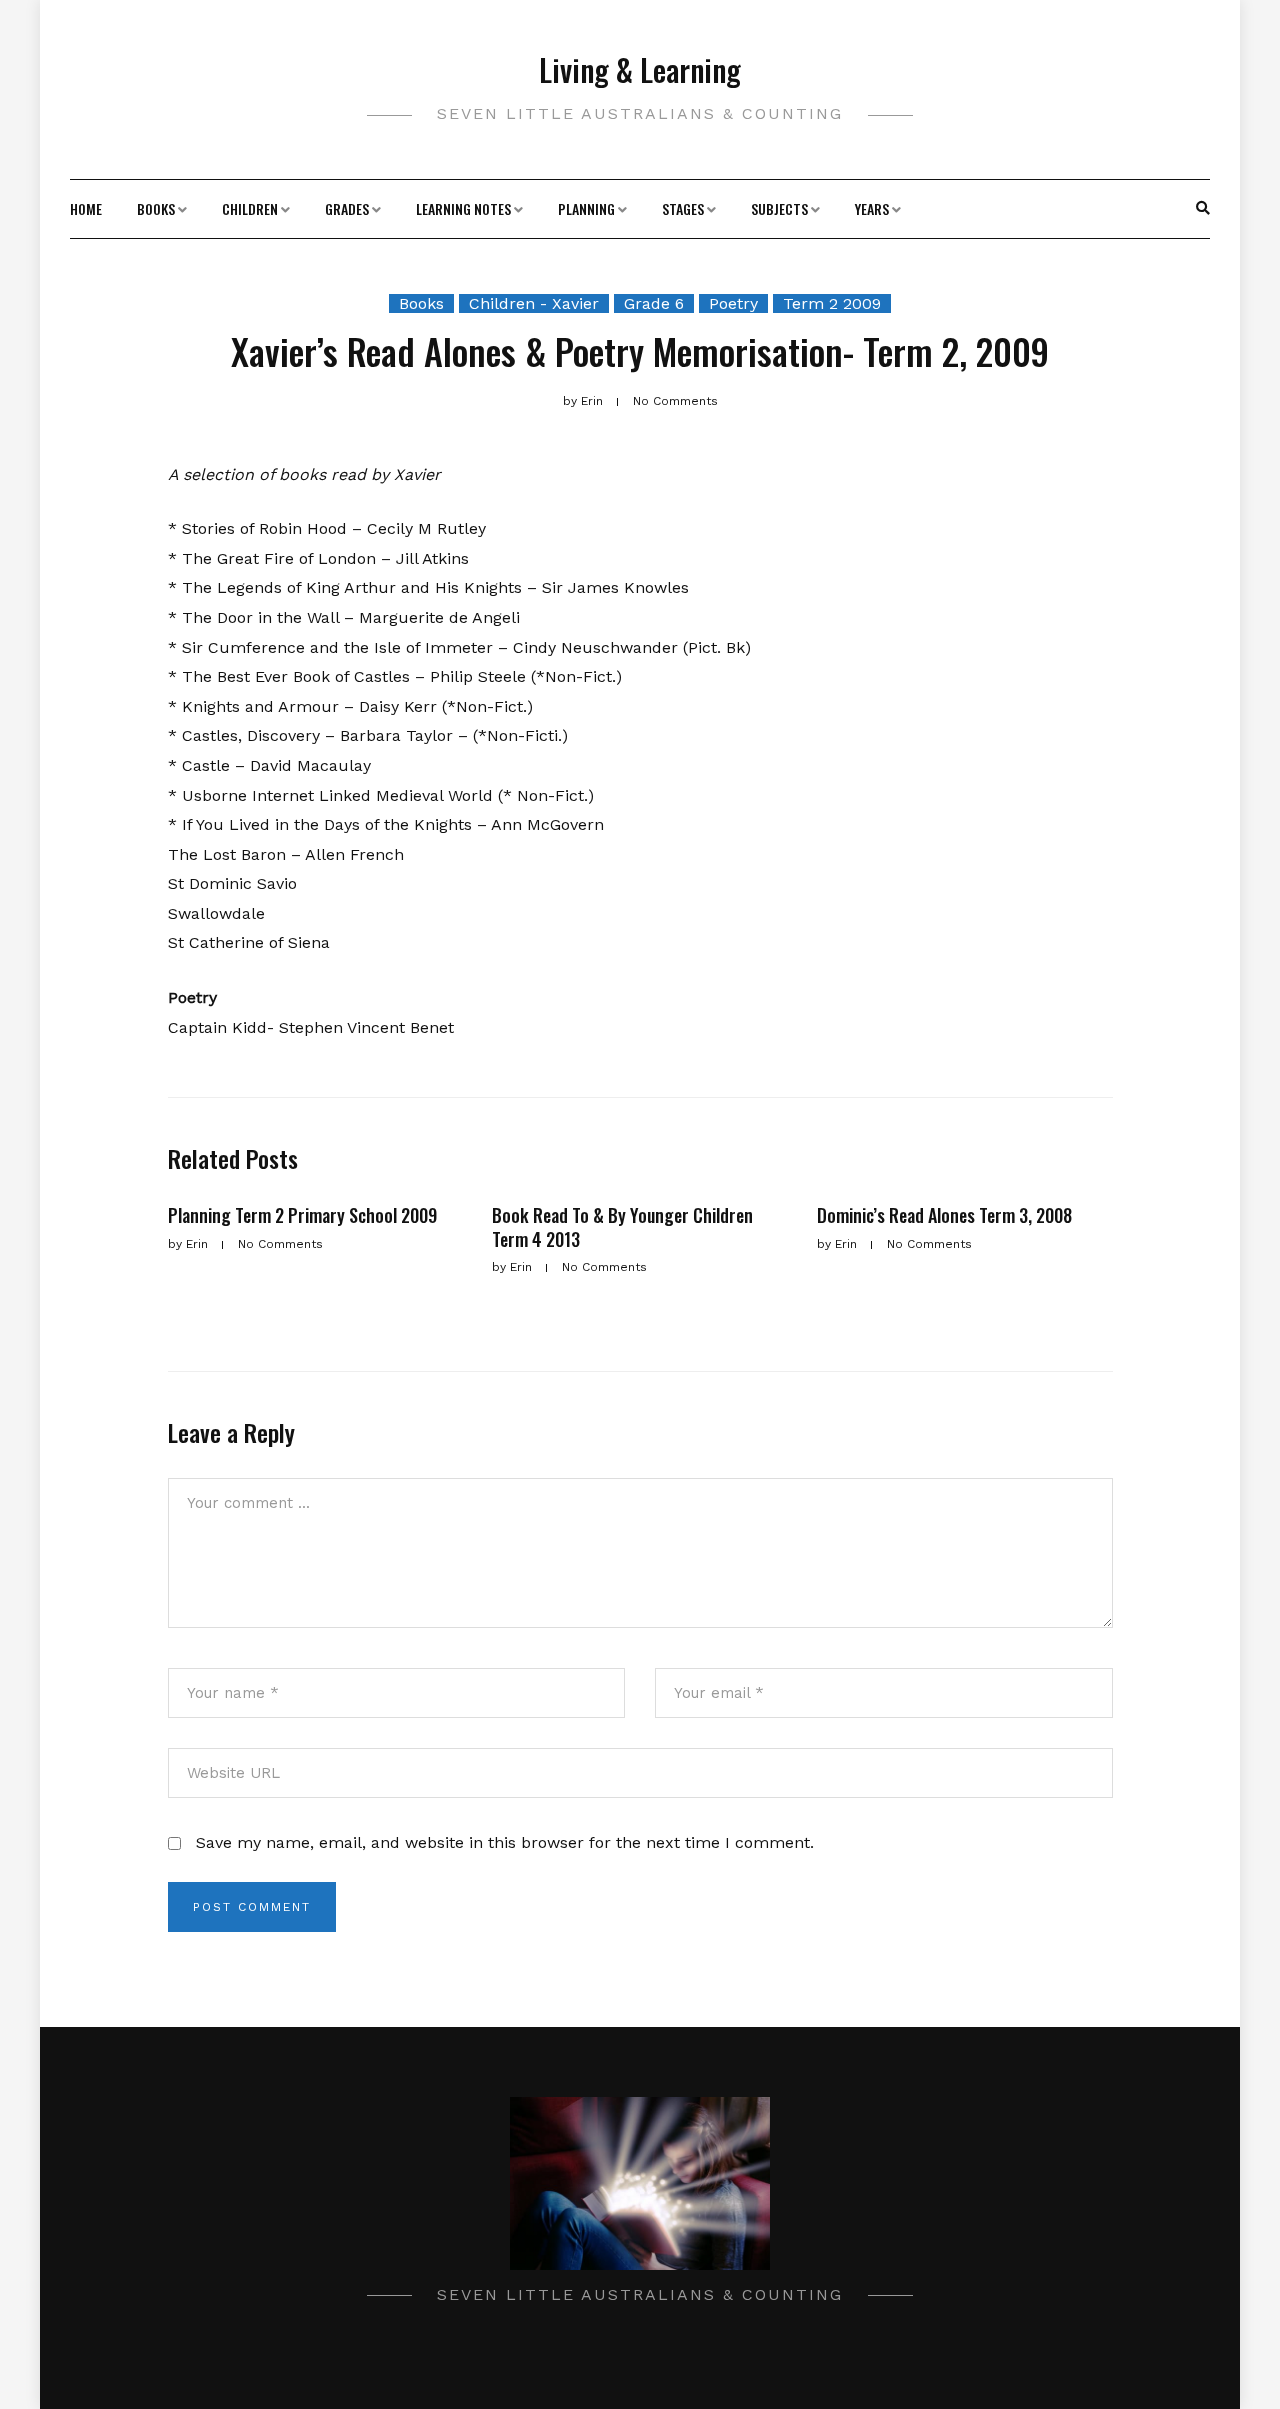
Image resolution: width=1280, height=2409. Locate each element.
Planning (586, 208)
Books (156, 208)
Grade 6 (654, 303)
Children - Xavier (534, 303)
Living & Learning (640, 69)
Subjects (779, 208)
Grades (347, 208)
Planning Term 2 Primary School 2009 (302, 1215)
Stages (683, 208)
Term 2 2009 (832, 303)
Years (872, 208)
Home (86, 208)
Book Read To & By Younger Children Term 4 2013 (622, 1226)
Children (250, 208)
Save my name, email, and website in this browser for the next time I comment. (505, 1842)
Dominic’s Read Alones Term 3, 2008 (944, 1215)
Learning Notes (463, 208)
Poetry (733, 303)
